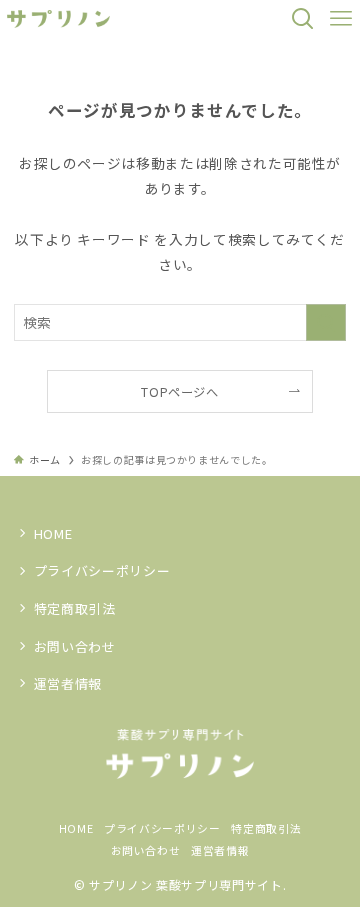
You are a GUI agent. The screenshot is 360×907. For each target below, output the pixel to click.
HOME (53, 533)
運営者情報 (68, 683)
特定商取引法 (75, 608)
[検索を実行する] (326, 322)
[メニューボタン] (341, 19)
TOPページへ (180, 392)
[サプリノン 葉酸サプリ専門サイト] (58, 19)
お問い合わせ (75, 646)
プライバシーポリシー (102, 570)
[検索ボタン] (303, 19)
